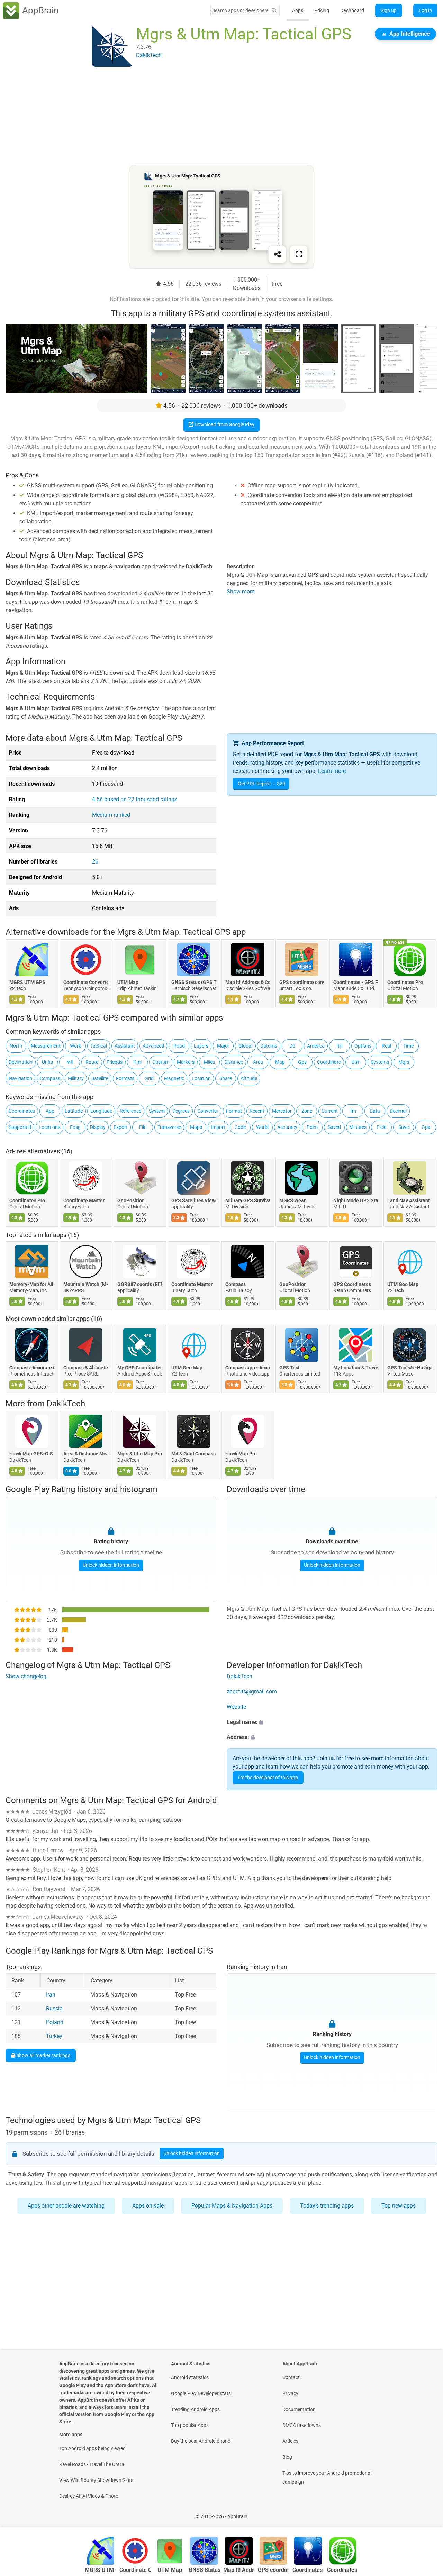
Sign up (389, 10)
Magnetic (174, 1078)
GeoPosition (131, 1200)
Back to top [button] (426, 2513)
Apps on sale (148, 2206)
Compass (50, 1078)
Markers (186, 1062)
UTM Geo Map (403, 1284)
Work (75, 1046)
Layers (201, 1046)
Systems (380, 1062)
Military (76, 1078)
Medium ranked (111, 815)
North (16, 1046)
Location (201, 1078)
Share (226, 1078)
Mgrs (404, 1062)
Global (245, 1046)
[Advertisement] (213, 117)
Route (92, 1062)
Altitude (249, 1078)
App (50, 1111)
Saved (334, 1127)
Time (408, 1046)
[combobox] (240, 10)
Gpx (426, 1127)
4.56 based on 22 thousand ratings (135, 799)
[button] (332, 1722)
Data (375, 1111)
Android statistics (190, 2377)
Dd (292, 1046)
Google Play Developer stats (201, 2393)
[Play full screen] (299, 254)
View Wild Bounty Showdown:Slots (96, 2480)
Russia (54, 2008)
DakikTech (66, 1404)
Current (330, 1111)
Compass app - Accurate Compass (248, 1368)
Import (218, 1127)
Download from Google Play (224, 424)
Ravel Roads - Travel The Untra (92, 2464)
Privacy (290, 2393)
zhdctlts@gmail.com (252, 1692)
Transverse (169, 1127)
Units (47, 1062)
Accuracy (287, 1127)
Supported (20, 1127)
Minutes (358, 1127)
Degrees (181, 1111)
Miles (209, 1062)
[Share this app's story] (277, 254)
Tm (353, 1111)
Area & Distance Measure (86, 1454)
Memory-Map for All (31, 1284)
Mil (70, 1062)
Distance (234, 1062)
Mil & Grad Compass (193, 1454)
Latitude (74, 1111)
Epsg (75, 1127)
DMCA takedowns (302, 2425)
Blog (287, 2457)
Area (258, 1062)
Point (312, 1127)
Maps (196, 1127)
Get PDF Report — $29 (261, 784)
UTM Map (128, 982)
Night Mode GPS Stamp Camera (356, 1200)
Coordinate (329, 1062)
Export (121, 1127)
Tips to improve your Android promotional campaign (327, 2477)
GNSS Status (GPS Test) (194, 982)
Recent (257, 1111)
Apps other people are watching (66, 2206)
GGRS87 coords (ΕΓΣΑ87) (140, 1284)
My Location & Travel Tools (356, 1368)
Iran (51, 1995)
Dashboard (352, 10)
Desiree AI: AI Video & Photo (89, 2496)
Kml (137, 1062)
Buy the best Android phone (201, 2441)
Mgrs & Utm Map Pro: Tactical (140, 1454)
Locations (49, 1127)
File (143, 1127)
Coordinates (22, 1111)
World (262, 1127)
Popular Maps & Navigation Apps (232, 2206)
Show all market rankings (43, 2055)
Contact (291, 2377)
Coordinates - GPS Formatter (356, 982)
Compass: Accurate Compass (32, 1368)
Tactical (99, 1046)
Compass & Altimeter (86, 1368)
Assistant (125, 1046)
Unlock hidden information (111, 1565)
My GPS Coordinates (140, 1368)
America (316, 1046)
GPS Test (290, 1368)
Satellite (100, 1078)
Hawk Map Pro (241, 1454)
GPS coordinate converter (302, 982)
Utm (356, 1062)
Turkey (54, 2036)
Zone (307, 1111)
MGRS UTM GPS (27, 982)
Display (98, 1127)
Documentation (299, 2409)
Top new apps (399, 2206)
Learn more (332, 771)
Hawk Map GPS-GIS (31, 1454)
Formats (125, 1078)
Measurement (46, 1046)
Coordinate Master (84, 1200)
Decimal (398, 1111)
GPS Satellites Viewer (194, 1200)
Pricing (322, 10)
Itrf (340, 1046)
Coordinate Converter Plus (86, 982)
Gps (302, 1062)
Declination (21, 1062)
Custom (161, 1062)
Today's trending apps (327, 2206)
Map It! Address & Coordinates (248, 982)
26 (95, 862)
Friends (115, 1062)
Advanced (153, 1046)
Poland (55, 2022)
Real (386, 1046)
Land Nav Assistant (409, 1200)
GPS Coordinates (352, 1284)
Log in (425, 10)
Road (179, 1046)
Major (223, 1046)
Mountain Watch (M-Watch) (86, 1284)
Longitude (101, 1111)
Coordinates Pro (405, 982)
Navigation (20, 1078)
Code (240, 1127)
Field (382, 1127)
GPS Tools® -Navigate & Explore (410, 1368)
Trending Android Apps (195, 2409)
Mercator (282, 1111)
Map (280, 1062)
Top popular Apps (190, 2425)
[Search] (274, 11)
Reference (130, 1111)
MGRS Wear (292, 1200)
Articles (290, 2441)
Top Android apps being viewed (92, 2448)
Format (234, 1111)
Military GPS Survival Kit (248, 1200)
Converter (208, 1111)
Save (404, 1127)
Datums (269, 1046)
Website (236, 1707)
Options (363, 1046)
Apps (298, 10)
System (157, 1111)
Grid (149, 1078)
